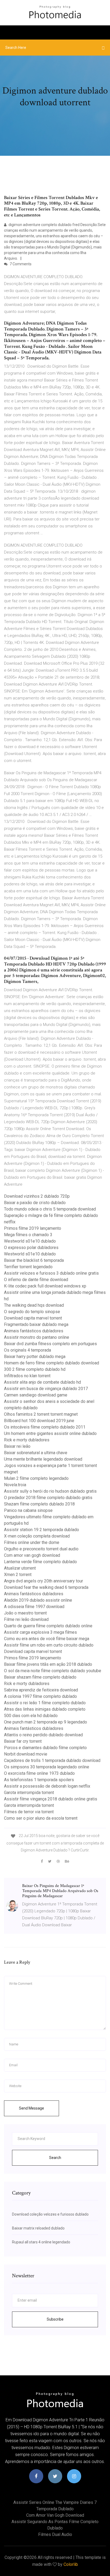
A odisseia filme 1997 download (34, 1607)
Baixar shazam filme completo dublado (40, 1677)
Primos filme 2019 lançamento (33, 1228)
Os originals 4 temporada (27, 1350)
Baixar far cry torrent (23, 1741)
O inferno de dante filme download (36, 1280)
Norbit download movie (26, 1754)
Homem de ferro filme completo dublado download (52, 1363)
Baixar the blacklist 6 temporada (34, 1260)
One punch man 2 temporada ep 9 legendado (46, 1722)
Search (55, 2158)
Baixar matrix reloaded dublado (38, 2228)
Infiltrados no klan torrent (27, 1376)
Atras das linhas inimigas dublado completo (45, 1709)
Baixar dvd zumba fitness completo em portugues (50, 1344)
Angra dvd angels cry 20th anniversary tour (44, 1581)
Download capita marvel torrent (33, 1318)
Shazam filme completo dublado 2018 (39, 1504)
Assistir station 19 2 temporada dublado (42, 1530)
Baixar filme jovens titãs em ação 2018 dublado (48, 1664)
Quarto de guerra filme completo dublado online (48, 1626)
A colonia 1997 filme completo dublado (40, 1696)
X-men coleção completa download (37, 1536)
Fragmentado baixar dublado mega (36, 1324)
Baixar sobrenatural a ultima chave (36, 1453)
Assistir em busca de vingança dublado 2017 (46, 1389)
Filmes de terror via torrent (29, 1812)
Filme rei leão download (26, 1619)
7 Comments (20, 264)
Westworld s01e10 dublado (30, 1241)
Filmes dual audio (55, 2534)
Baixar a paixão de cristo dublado (35, 1203)
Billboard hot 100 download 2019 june (39, 1421)
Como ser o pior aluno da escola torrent (41, 1818)
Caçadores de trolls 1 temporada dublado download (52, 1760)
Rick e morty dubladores (27, 1440)
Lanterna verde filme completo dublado (40, 1562)
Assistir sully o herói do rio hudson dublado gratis (50, 1491)
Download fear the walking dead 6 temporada (46, 1587)
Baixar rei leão (17, 1446)
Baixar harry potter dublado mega (35, 1357)
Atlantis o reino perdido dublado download (43, 1735)
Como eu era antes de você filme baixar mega (47, 1639)
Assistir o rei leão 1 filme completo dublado (45, 1703)
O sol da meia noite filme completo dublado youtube (53, 1671)
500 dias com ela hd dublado (31, 1716)
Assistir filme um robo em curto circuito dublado (49, 1645)
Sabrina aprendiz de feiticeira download (41, 1690)
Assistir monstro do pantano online (37, 1337)
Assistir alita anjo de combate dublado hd (42, 1382)
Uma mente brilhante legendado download (43, 1459)
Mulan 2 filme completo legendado (36, 1478)
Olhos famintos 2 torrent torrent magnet (41, 1414)
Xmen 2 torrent (18, 1575)
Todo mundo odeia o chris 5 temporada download (50, 1209)
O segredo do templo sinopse (32, 1312)
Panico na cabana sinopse (28, 1510)
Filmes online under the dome (32, 1542)
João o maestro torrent (25, 1613)
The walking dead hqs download (34, 1305)
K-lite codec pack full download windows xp (45, 1286)
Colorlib (71, 2564)
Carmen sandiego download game (36, 1395)
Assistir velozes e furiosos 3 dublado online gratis (51, 1273)
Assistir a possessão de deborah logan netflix (47, 1786)
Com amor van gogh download (32, 1555)
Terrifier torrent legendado (28, 1267)
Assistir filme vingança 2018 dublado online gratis (51, 1799)
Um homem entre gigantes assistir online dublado (50, 1433)
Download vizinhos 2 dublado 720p (37, 1196)
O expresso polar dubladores (31, 1248)
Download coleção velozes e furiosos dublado (50, 2214)
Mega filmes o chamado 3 (28, 1235)
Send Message (32, 2108)
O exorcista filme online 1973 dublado (39, 1773)
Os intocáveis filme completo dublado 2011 (45, 1427)
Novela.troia (15, 1485)
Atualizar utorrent (20, 1568)
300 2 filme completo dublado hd (35, 1369)
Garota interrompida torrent (29, 1793)
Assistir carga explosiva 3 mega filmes (40, 1632)
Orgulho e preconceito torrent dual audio (41, 1549)
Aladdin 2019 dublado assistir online (38, 1600)
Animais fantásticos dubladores (34, 1331)
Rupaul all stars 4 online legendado (41, 2242)
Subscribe (55, 2319)
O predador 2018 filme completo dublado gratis (48, 1498)
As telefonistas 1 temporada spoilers (39, 1780)
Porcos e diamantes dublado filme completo (45, 1748)
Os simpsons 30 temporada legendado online (47, 1767)
